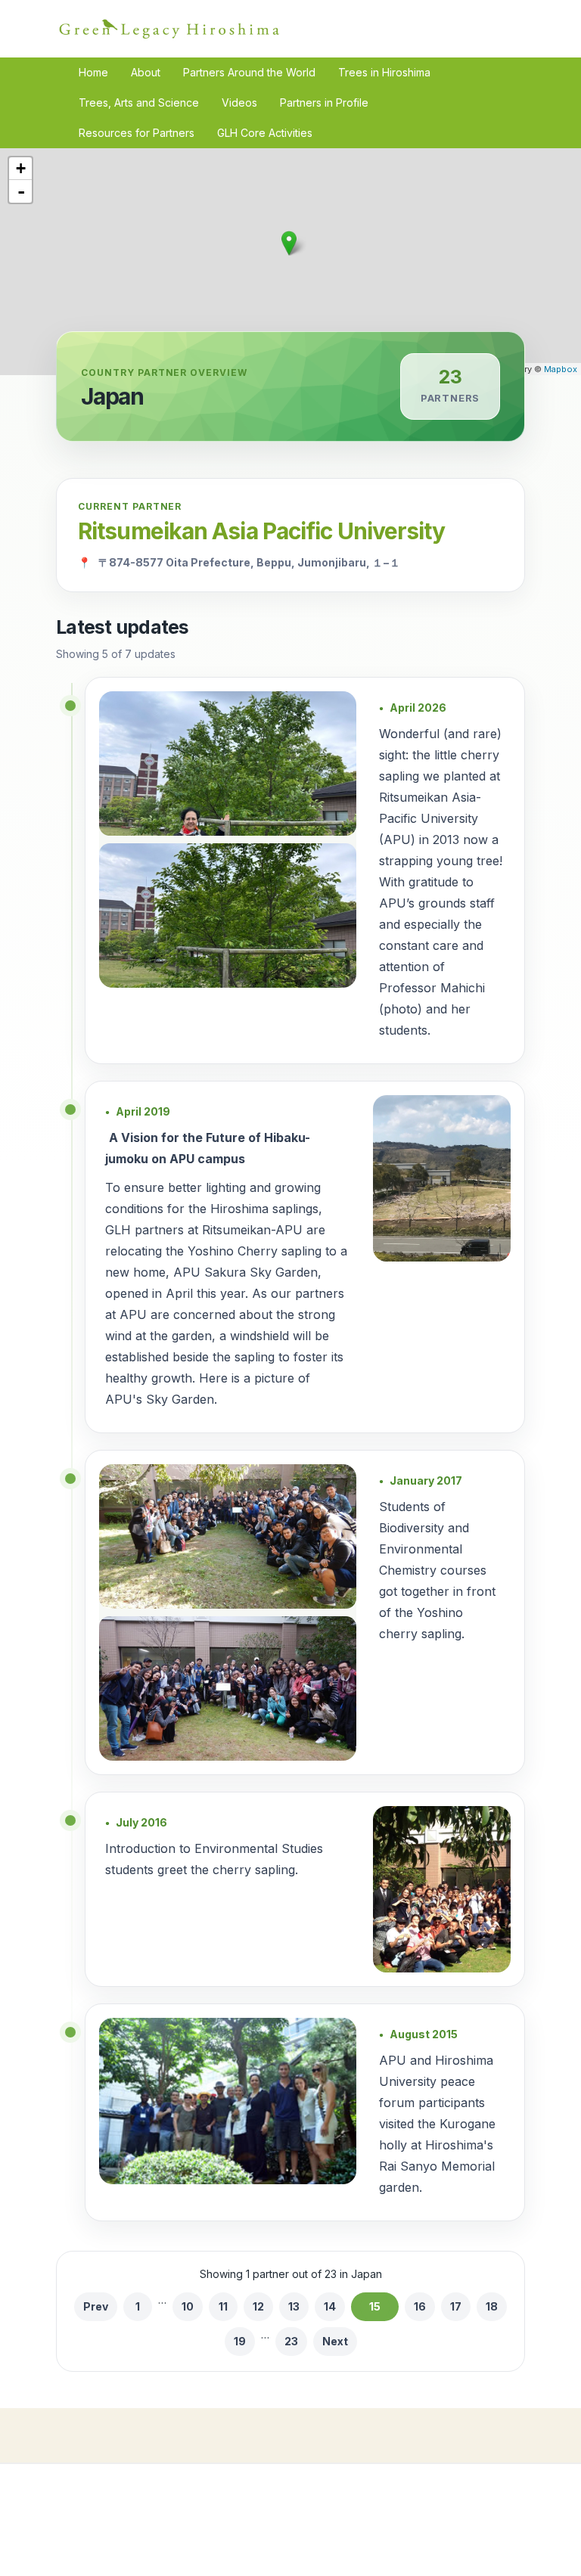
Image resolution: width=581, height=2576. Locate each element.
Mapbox (561, 369)
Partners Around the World (249, 72)
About (146, 72)
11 (223, 2306)
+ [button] (21, 168)
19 (240, 2341)
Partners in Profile (324, 102)
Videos (239, 102)
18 (492, 2306)
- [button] (21, 191)
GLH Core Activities (265, 133)
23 (291, 2341)
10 (188, 2306)
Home (93, 72)
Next (335, 2341)
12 (258, 2306)
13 (294, 2306)
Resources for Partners (137, 133)
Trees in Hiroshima (384, 72)
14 (330, 2306)
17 (456, 2306)
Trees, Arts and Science (139, 102)
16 (420, 2306)
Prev (96, 2306)
